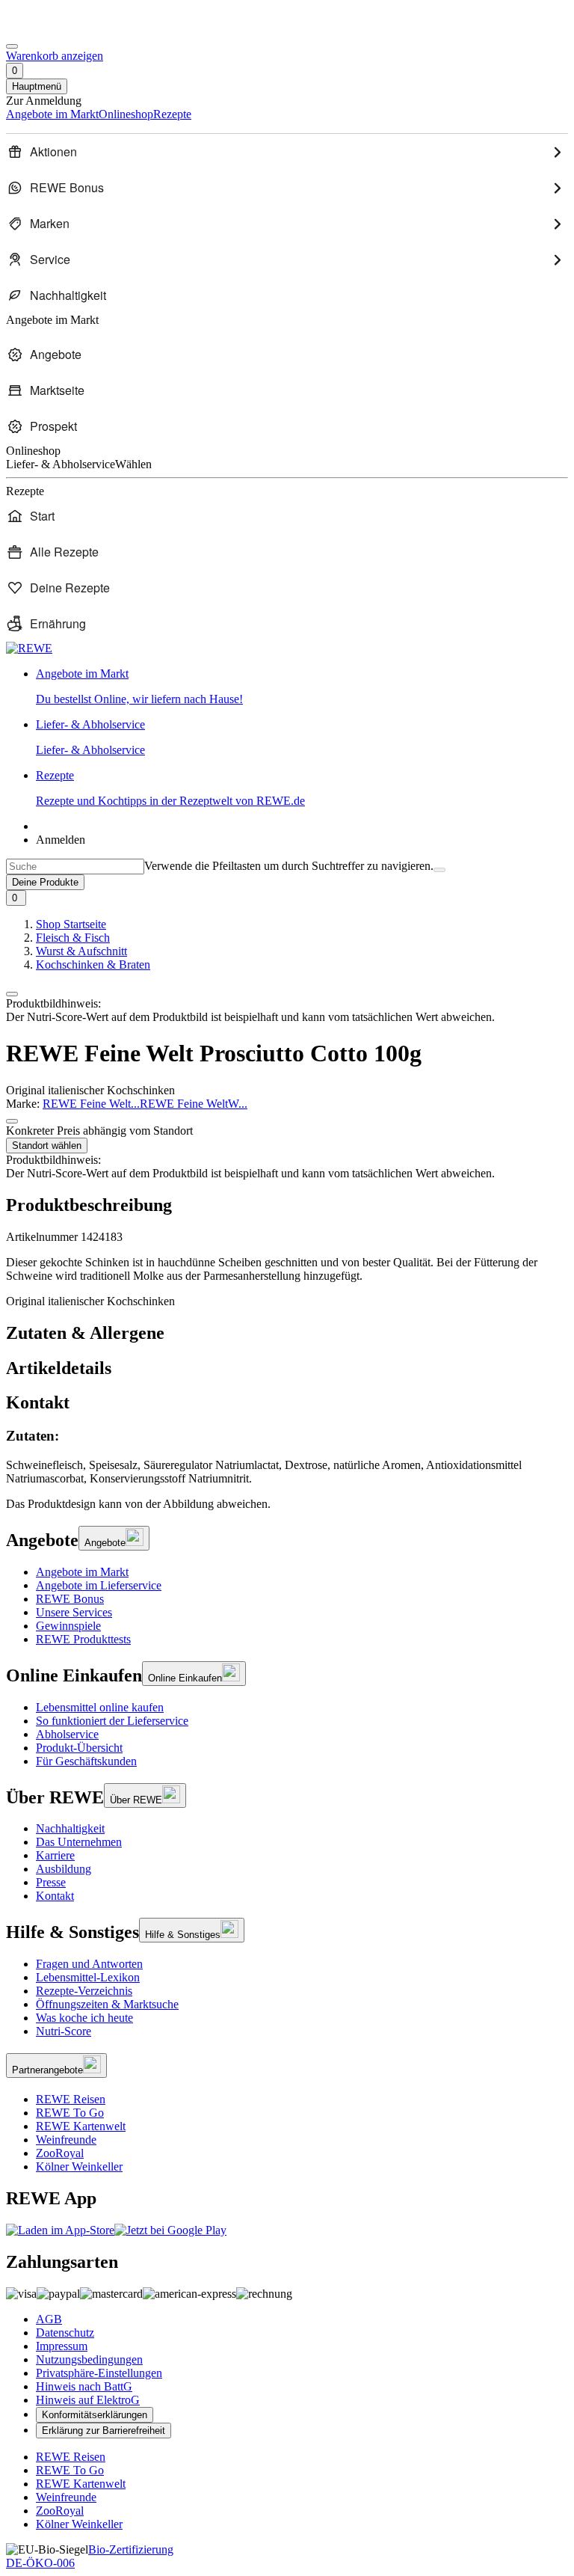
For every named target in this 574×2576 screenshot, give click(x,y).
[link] (302, 687)
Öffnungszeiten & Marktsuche (107, 2004)
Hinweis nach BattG (84, 2386)
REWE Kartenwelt (81, 2126)
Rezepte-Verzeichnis (84, 1991)
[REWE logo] (29, 648)
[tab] (287, 1333)
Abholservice (67, 1734)
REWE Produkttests (83, 1639)
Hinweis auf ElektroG (88, 2400)
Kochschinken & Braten (93, 965)
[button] (12, 994)
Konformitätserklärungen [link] (95, 2415)
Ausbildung (64, 1869)
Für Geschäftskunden (86, 1761)
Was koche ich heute (84, 2018)
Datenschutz (65, 2333)
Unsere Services (74, 1612)
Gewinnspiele (68, 1626)
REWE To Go (70, 2113)
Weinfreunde (66, 2140)
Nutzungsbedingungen (89, 2359)
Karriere (55, 1855)
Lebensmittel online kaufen (100, 1707)
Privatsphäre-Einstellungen (99, 2373)
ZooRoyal (60, 2153)
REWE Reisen (71, 2099)
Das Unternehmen (79, 1842)
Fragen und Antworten (89, 1964)
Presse (51, 1882)
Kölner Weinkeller (79, 2166)
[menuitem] (287, 152)
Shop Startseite (71, 924)
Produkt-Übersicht (79, 1748)
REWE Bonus (70, 1599)
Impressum (62, 2346)
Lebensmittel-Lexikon (88, 1977)
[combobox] (75, 867)
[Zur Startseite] (57, 29)
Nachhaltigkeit (70, 1828)
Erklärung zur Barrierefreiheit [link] (104, 2431)
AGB (49, 2319)
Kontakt (55, 1896)
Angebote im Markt (82, 1572)
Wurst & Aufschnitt (81, 951)
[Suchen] (439, 870)
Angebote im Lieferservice (99, 1585)
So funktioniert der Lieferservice (112, 1721)
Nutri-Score (64, 2031)
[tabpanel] (287, 1457)
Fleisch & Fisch (73, 938)
